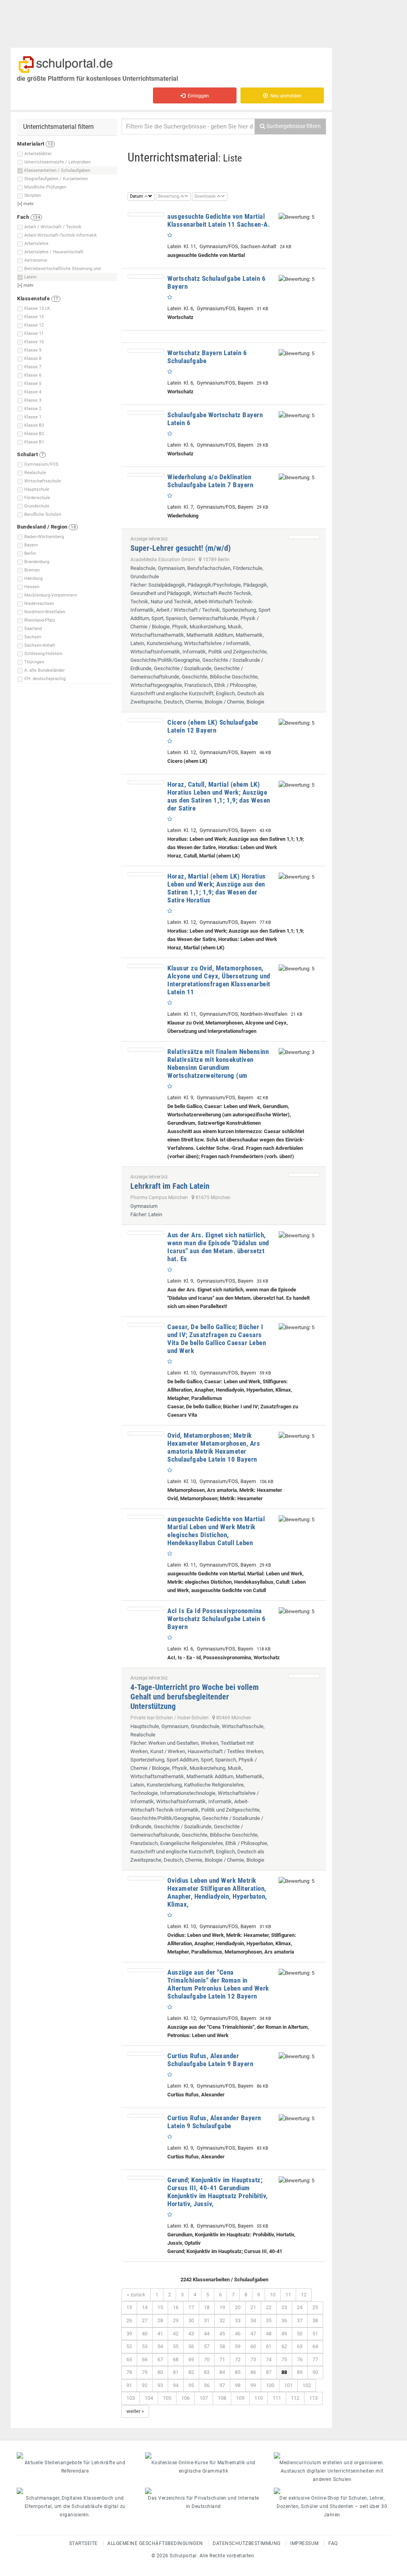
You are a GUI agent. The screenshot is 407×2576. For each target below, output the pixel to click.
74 (269, 2359)
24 (300, 2307)
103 (131, 2398)
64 (315, 2346)
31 (207, 2320)
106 (185, 2398)
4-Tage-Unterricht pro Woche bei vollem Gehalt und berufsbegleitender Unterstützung (195, 1697)
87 (269, 2372)
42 (176, 2334)
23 (284, 2307)
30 (191, 2320)
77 (315, 2359)
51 (315, 2334)
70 (207, 2359)
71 (222, 2359)
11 (288, 2295)
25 (315, 2307)
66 (145, 2359)
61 (269, 2346)
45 (222, 2334)
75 (284, 2359)
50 (300, 2334)
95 (191, 2385)
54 (160, 2346)
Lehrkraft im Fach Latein (170, 1186)
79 (145, 2372)
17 (191, 2307)
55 (176, 2346)
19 (222, 2307)
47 (253, 2334)
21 (253, 2307)
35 (269, 2320)
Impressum (304, 2543)
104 (149, 2398)
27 (145, 2320)
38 (315, 2320)
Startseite (83, 2543)
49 (284, 2334)
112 (295, 2398)
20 (238, 2307)
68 (176, 2359)
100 (270, 2385)
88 (284, 2372)
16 (176, 2307)
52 (129, 2346)
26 (129, 2320)
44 (207, 2334)
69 (191, 2359)
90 (315, 2372)
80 (160, 2372)
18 (207, 2307)
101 (288, 2385)
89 (300, 2372)
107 (204, 2398)
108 (222, 2398)
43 (191, 2334)
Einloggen (197, 96)
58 (222, 2346)
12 (304, 2295)
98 (238, 2385)
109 (240, 2398)
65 (129, 2359)
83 (207, 2372)
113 (313, 2398)
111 (277, 2398)
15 (160, 2307)
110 (259, 2398)
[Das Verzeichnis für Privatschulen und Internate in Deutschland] (203, 2491)
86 (253, 2372)
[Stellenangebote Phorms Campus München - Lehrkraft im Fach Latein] (304, 1175)
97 (222, 2385)
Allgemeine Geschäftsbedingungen (155, 2543)
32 (222, 2320)
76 (300, 2359)
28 (160, 2320)
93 (160, 2385)
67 (160, 2359)
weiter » (135, 2411)
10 (273, 2295)
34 (253, 2320)
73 (253, 2359)
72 (238, 2359)
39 (129, 2334)
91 (129, 2385)
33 (238, 2320)
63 (300, 2346)
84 (222, 2372)
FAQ (333, 2543)
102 (307, 2385)
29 (176, 2320)
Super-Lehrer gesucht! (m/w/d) (180, 548)
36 (284, 2320)
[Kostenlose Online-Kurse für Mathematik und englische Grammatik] (203, 2455)
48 (269, 2334)
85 (238, 2372)
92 (145, 2385)
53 (145, 2346)
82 (191, 2372)
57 (207, 2346)
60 (253, 2346)
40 (145, 2334)
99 (253, 2385)
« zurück (136, 2295)
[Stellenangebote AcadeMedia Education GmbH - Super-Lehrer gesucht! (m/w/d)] (304, 537)
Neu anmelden (285, 96)
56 (191, 2346)
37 (300, 2320)
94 (176, 2385)
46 (238, 2334)
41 (160, 2334)
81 (176, 2372)
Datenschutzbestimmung (247, 2543)
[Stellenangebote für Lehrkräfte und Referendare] (75, 2455)
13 (129, 2307)
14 (145, 2307)
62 (284, 2346)
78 (129, 2372)
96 (207, 2385)
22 (269, 2307)
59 (238, 2346)
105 (167, 2398)
